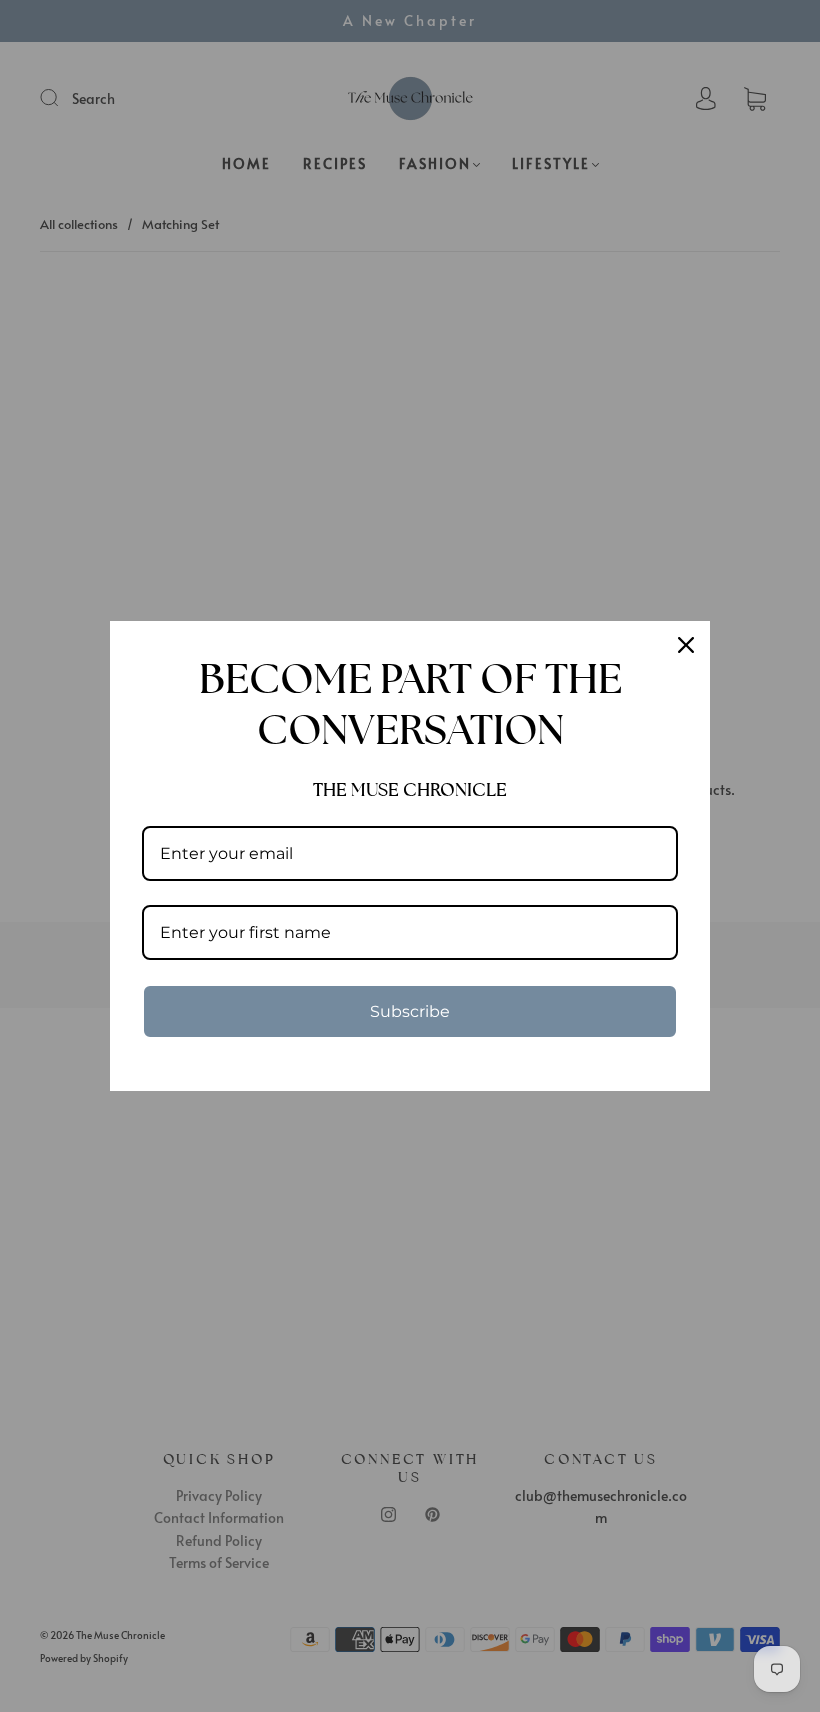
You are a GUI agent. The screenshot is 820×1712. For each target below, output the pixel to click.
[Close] (686, 645)
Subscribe (410, 1011)
